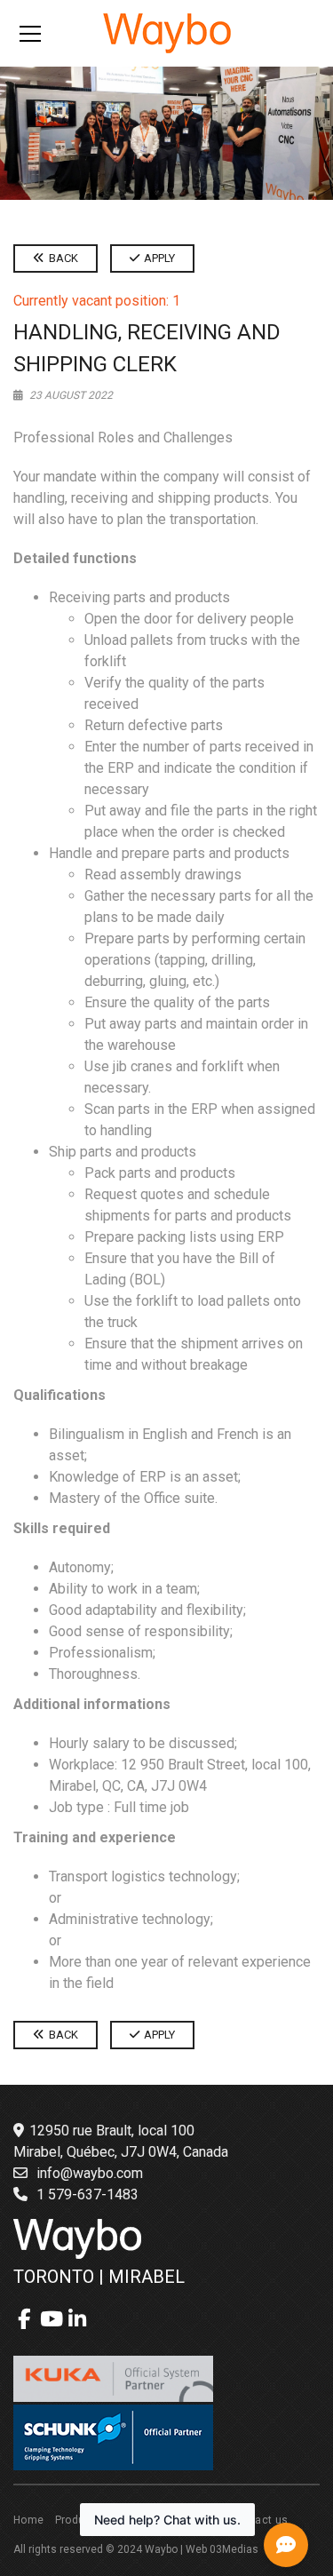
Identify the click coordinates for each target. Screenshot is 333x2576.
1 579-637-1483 (87, 2194)
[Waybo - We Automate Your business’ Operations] (167, 32)
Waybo (161, 2549)
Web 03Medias (222, 2549)
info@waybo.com (90, 2173)
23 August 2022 (70, 395)
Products (79, 2520)
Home (29, 2520)
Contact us (260, 2520)
